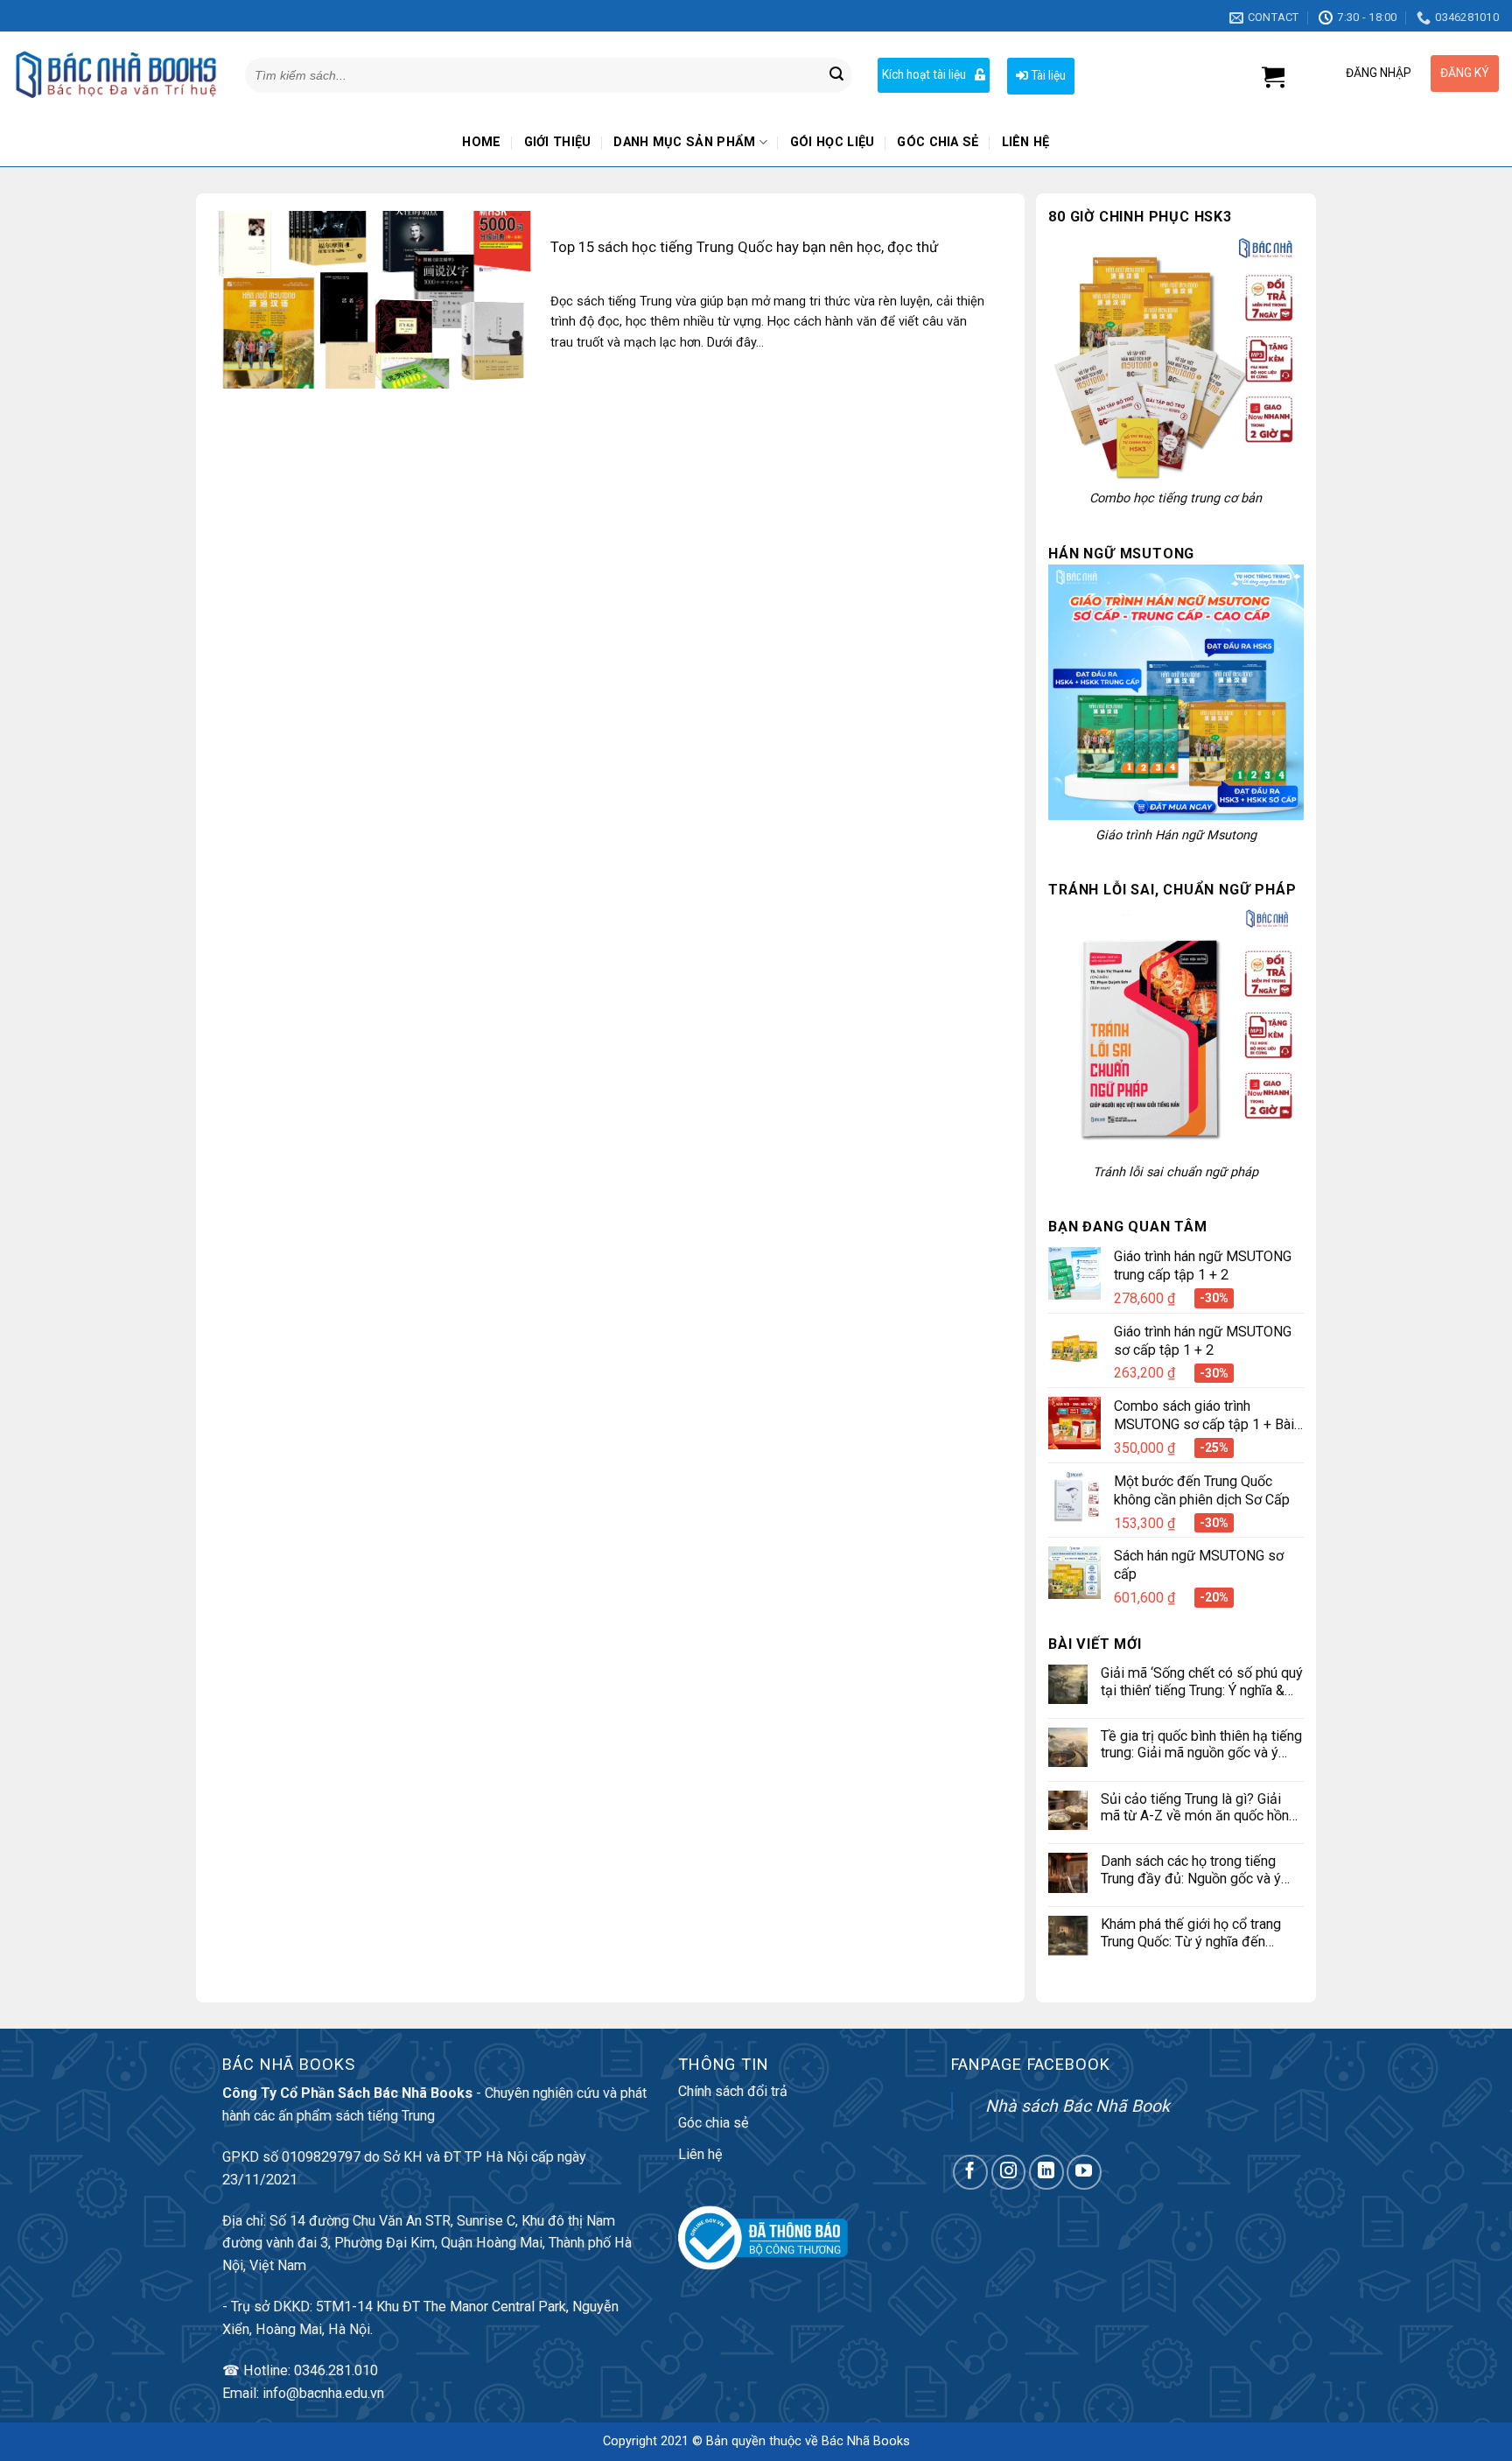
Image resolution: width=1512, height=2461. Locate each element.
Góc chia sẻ (938, 142)
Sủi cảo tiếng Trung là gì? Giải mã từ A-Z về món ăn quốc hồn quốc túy (1195, 1808)
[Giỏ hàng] (1273, 77)
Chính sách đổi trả (733, 2091)
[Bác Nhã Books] (116, 75)
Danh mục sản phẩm (684, 142)
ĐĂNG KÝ (1465, 73)
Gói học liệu (833, 142)
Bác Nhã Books (866, 2441)
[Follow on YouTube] (1084, 2172)
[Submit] (836, 75)
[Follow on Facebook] (970, 2172)
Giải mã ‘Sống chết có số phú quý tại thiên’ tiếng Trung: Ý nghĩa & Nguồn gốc (1202, 1682)
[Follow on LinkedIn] (1046, 2172)
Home (481, 142)
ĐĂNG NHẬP (1379, 73)
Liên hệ (1026, 142)
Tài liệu (1047, 75)
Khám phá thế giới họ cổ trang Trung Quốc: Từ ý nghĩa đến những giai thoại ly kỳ (1191, 1933)
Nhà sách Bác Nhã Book (1078, 2106)
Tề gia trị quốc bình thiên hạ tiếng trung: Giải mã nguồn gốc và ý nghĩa (1201, 1745)
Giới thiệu (558, 142)
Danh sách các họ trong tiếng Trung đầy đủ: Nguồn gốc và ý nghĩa (1191, 1870)
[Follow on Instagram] (1009, 2172)
